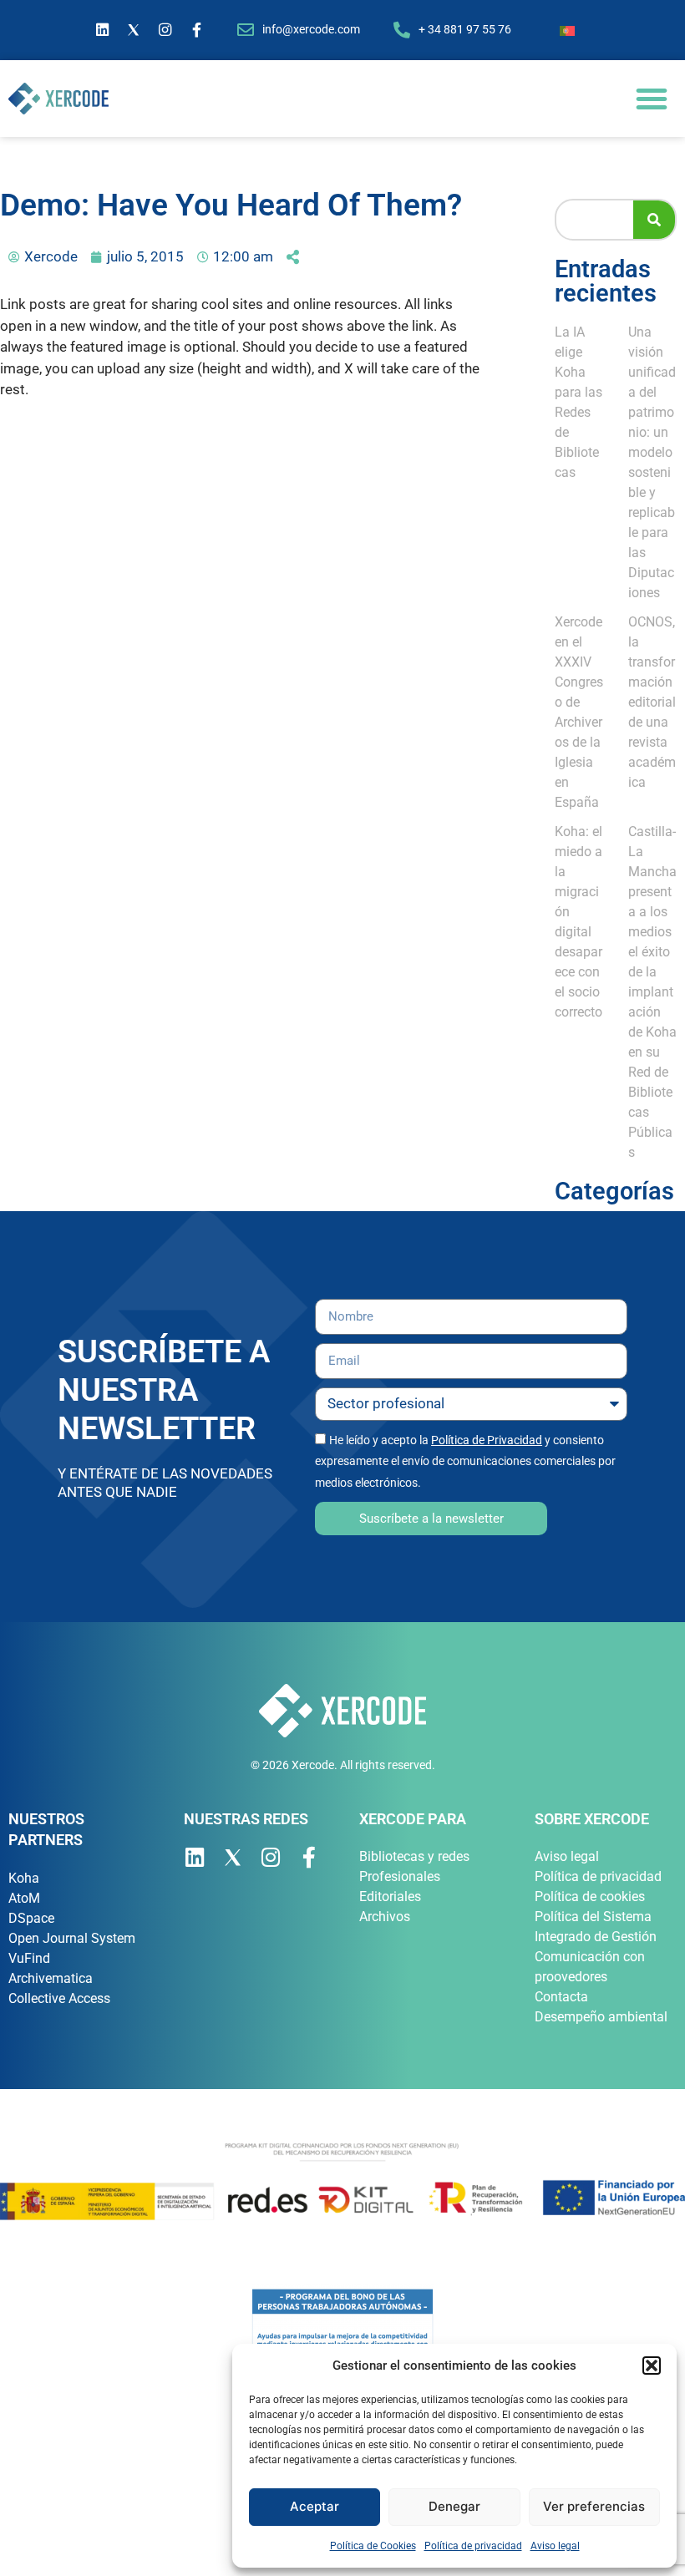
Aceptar (315, 2506)
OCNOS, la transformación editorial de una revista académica (652, 702)
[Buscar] (654, 220)
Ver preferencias (594, 2506)
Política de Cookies (373, 2546)
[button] (652, 2366)
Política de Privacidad (487, 1440)
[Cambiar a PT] (567, 30)
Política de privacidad (473, 2546)
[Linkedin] (103, 30)
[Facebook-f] (197, 30)
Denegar (454, 2506)
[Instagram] (165, 30)
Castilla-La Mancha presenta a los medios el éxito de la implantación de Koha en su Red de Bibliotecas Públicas (652, 992)
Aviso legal (555, 2546)
